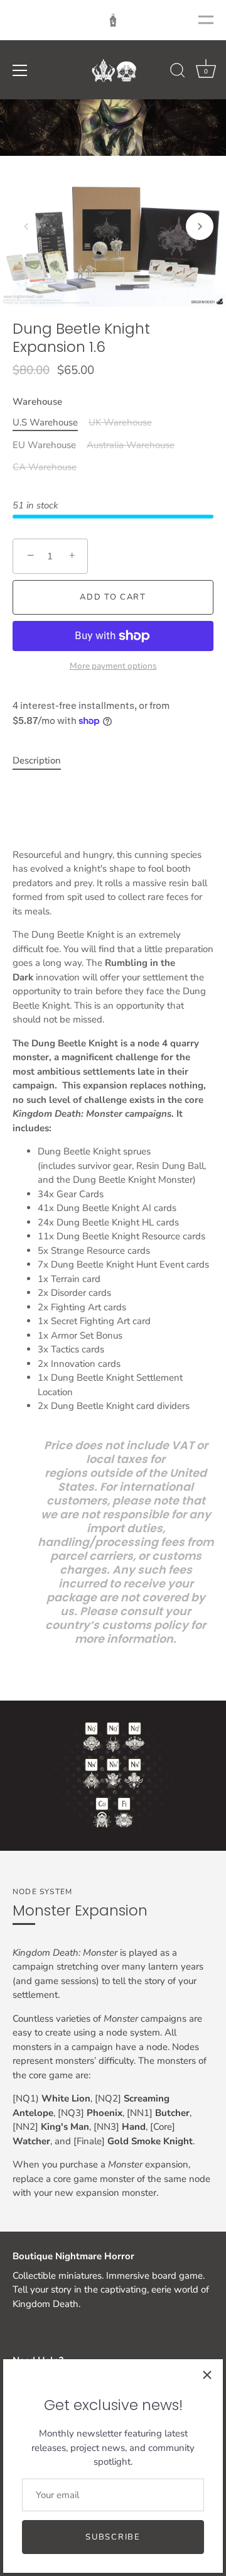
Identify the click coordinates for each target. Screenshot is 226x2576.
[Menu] (20, 70)
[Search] (178, 72)
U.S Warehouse (45, 422)
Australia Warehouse (131, 445)
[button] (26, 226)
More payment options (113, 666)
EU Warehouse (44, 445)
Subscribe (113, 2537)
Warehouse (37, 402)
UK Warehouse (120, 422)
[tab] (43, 761)
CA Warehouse (45, 467)
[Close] (207, 2375)
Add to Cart (113, 597)
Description (37, 760)
